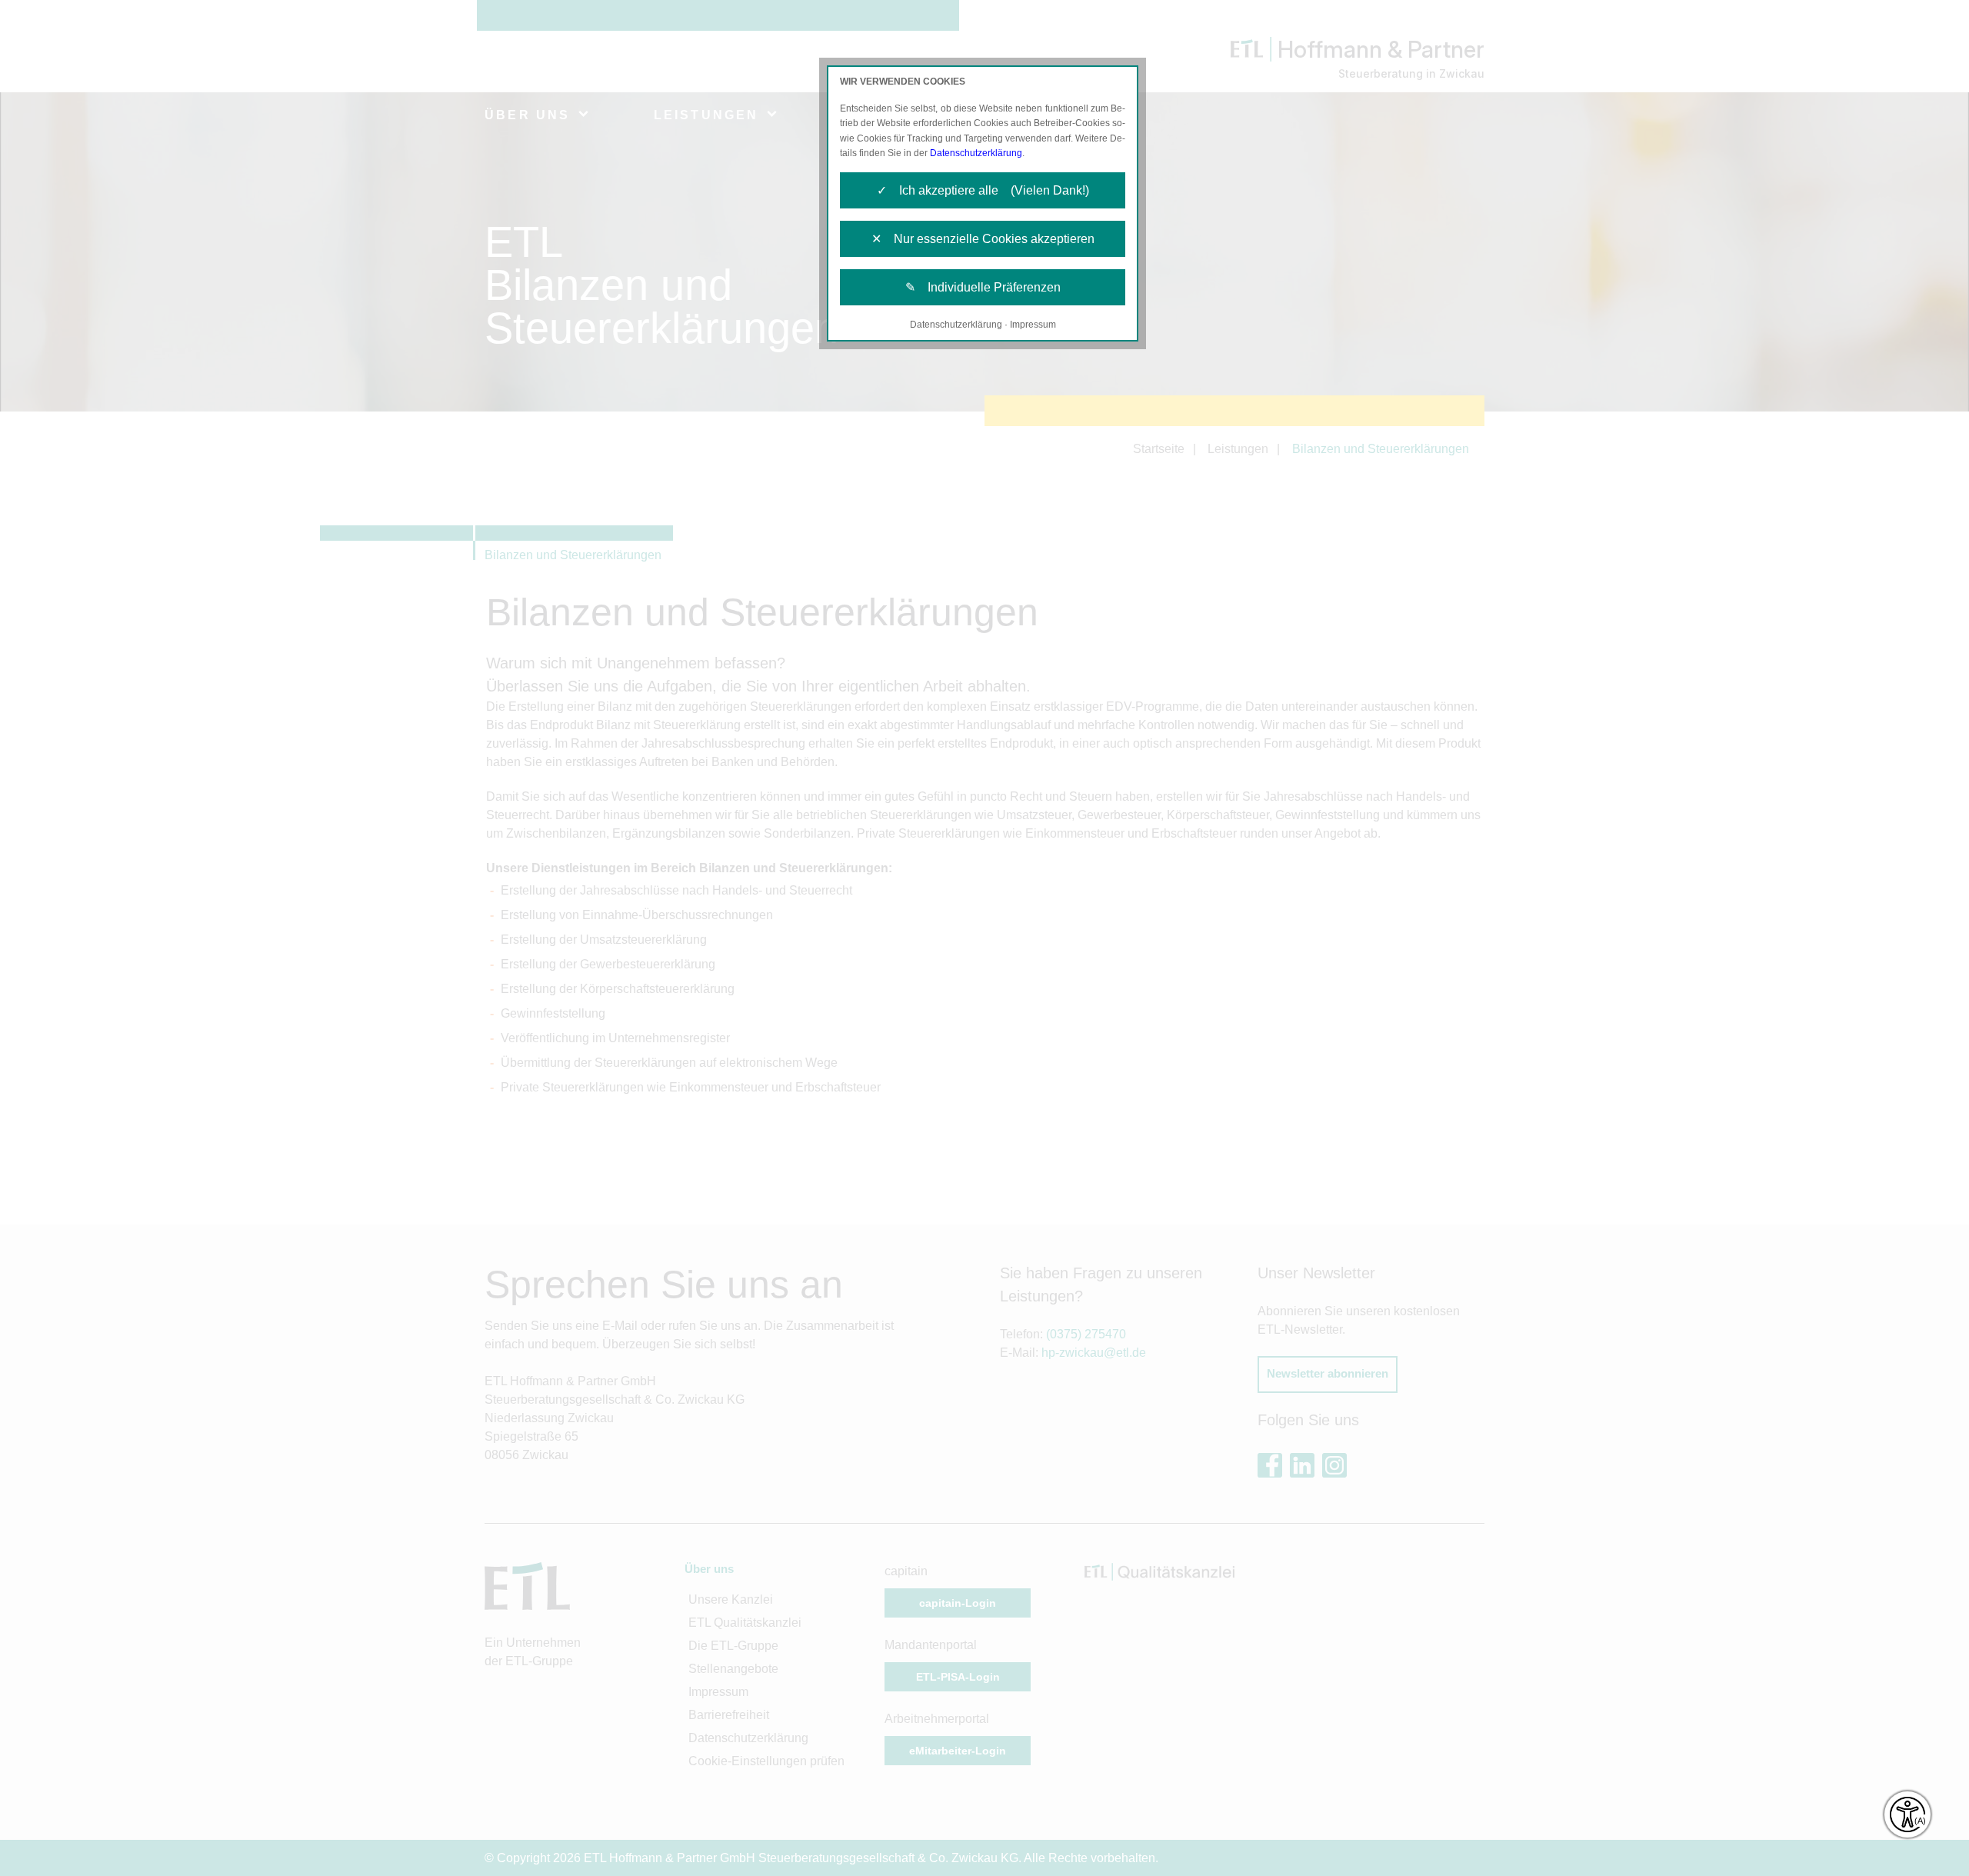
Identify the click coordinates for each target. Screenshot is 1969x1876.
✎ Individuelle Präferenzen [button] (983, 287)
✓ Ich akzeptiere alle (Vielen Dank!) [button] (983, 190)
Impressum (1033, 325)
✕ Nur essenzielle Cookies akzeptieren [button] (983, 239)
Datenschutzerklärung (976, 153)
